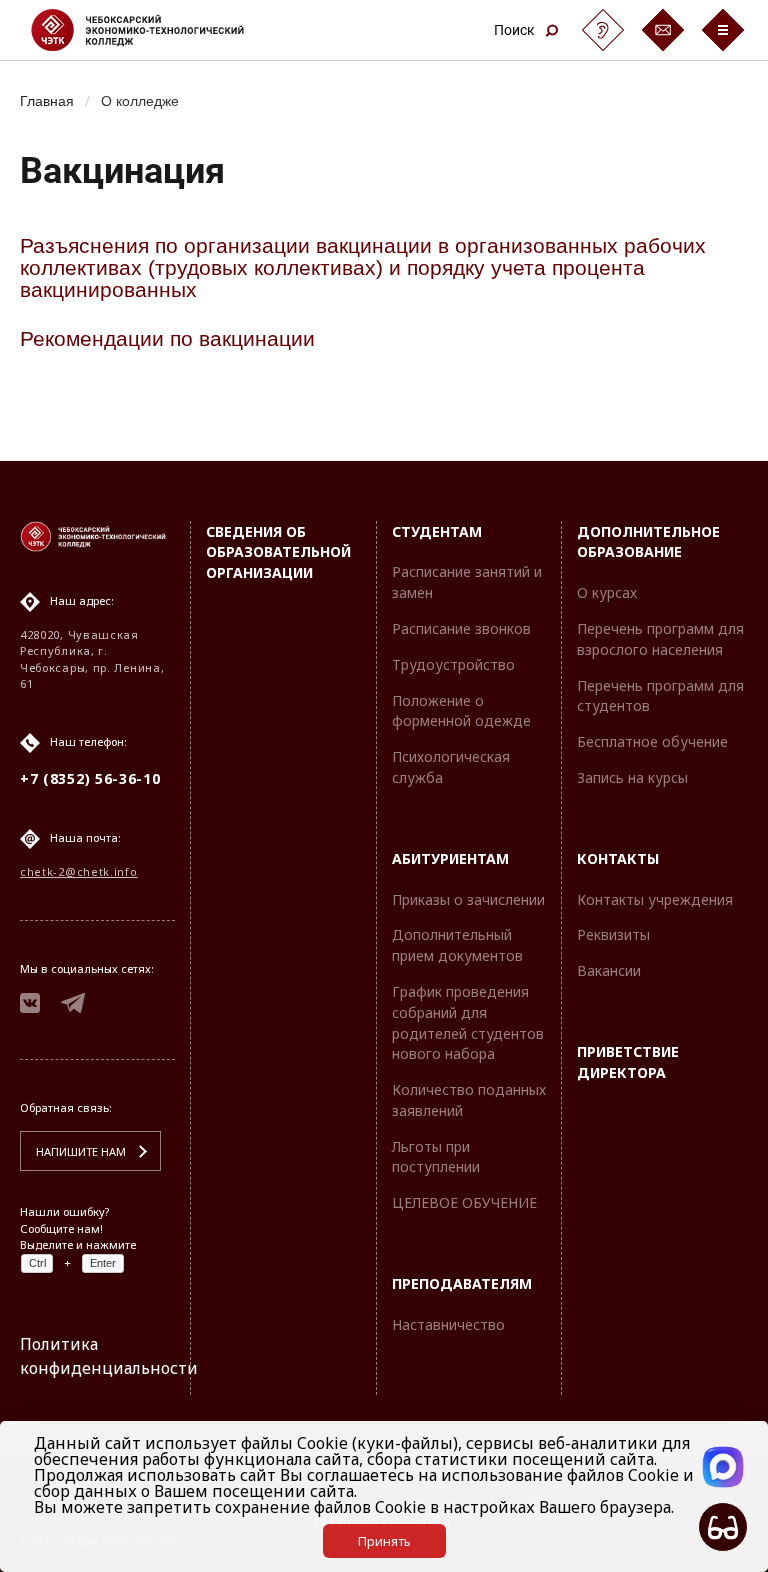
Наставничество (448, 1324)
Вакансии (609, 970)
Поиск (514, 30)
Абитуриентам (450, 858)
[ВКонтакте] (30, 1006)
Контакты (618, 858)
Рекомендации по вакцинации (167, 338)
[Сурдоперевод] (603, 30)
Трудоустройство (453, 664)
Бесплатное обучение (652, 741)
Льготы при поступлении (436, 1157)
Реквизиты (613, 934)
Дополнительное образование (648, 542)
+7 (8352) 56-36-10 (90, 778)
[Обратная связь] (663, 30)
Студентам (437, 531)
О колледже (140, 99)
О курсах (607, 592)
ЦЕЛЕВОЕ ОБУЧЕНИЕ (464, 1202)
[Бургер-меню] (723, 30)
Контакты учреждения (655, 899)
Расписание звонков (461, 628)
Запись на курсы (632, 777)
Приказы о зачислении (468, 899)
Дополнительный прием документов (457, 945)
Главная (47, 99)
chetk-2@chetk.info (79, 871)
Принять (384, 1541)
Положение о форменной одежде (461, 711)
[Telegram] (73, 1006)
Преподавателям (462, 1283)
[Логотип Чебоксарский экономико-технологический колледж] (153, 30)
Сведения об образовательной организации (278, 552)
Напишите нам (81, 1151)
